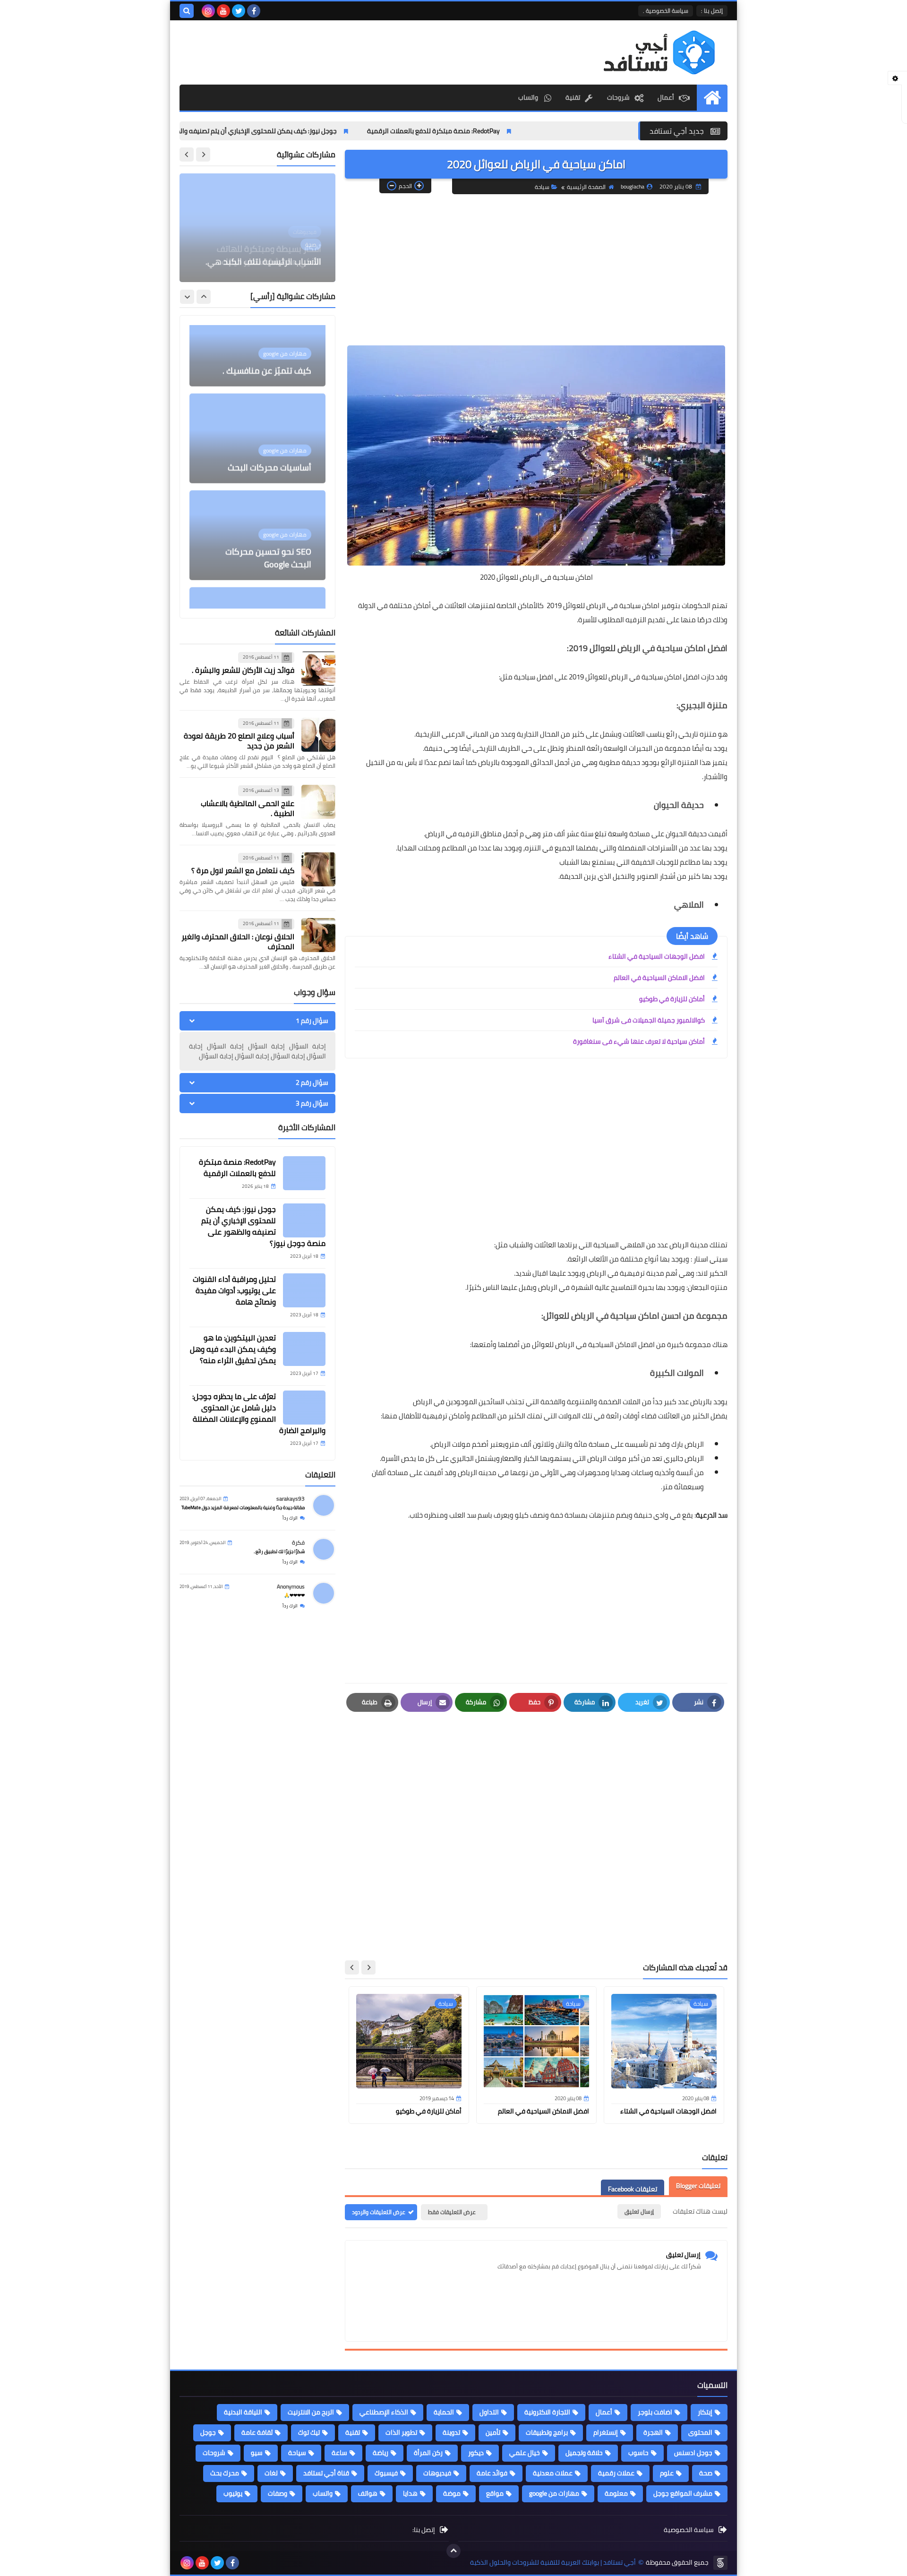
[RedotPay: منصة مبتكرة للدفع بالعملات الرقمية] (304, 1173)
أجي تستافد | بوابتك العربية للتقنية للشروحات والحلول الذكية (553, 2563)
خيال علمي (525, 2453)
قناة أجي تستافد (326, 2473)
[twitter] (239, 11)
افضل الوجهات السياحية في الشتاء (657, 956)
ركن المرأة (428, 2453)
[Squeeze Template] (720, 2563)
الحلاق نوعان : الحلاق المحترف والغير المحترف (238, 941)
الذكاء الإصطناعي (384, 2412)
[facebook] (254, 11)
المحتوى (700, 2432)
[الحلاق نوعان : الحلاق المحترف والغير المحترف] (318, 935)
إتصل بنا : (712, 11)
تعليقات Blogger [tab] (698, 2186)
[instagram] (208, 11)
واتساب (529, 97)
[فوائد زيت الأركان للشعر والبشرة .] (318, 669)
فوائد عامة (492, 2473)
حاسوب (638, 2453)
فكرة (298, 1542)
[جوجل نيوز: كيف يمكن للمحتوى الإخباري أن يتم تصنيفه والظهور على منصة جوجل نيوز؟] (304, 1220)
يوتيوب (233, 2493)
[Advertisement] (536, 270)
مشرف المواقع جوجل (683, 2493)
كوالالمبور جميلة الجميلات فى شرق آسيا (649, 1020)
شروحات (618, 97)
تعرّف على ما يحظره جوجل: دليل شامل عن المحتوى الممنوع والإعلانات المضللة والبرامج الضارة (259, 1413)
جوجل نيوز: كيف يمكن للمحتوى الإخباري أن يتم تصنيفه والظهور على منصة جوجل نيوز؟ (297, 131)
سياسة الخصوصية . (666, 11)
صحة (706, 2473)
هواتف (368, 2493)
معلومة (616, 2493)
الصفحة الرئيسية (586, 187)
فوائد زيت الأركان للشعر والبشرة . (243, 670)
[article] (257, 228)
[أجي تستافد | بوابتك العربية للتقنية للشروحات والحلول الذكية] (659, 52)
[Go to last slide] (368, 1967)
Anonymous (291, 1586)
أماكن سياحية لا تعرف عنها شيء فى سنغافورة (639, 1041)
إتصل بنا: (424, 2530)
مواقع (495, 2493)
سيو (257, 2453)
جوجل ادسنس (693, 2453)
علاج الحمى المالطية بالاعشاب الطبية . (248, 808)
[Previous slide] (203, 155)
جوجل (208, 2432)
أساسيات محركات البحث (270, 399)
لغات (271, 2473)
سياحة (542, 187)
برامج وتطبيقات (547, 2432)
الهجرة (653, 2432)
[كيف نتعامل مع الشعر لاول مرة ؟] (318, 869)
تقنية (573, 97)
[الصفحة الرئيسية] (712, 98)
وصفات (278, 2493)
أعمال (666, 97)
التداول (489, 2412)
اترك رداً (290, 1518)
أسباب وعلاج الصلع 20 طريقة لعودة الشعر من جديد (239, 741)
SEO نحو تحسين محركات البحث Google (268, 489)
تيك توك (309, 2432)
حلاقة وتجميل (584, 2453)
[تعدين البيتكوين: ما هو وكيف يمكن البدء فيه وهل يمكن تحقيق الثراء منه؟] (304, 1349)
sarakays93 (291, 1498)
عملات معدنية (553, 2473)
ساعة (339, 2453)
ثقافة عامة (257, 2432)
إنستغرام (606, 2432)
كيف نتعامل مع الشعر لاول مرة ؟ (243, 870)
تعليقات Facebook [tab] (633, 2189)
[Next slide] (352, 1967)
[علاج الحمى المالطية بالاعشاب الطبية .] (318, 802)
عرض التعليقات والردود (379, 2212)
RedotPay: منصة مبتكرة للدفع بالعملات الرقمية (511, 131)
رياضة (381, 2453)
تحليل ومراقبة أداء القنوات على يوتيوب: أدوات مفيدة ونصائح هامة (234, 1290)
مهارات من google (554, 2493)
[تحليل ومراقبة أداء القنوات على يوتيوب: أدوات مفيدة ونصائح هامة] (304, 1290)
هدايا (410, 2493)
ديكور (476, 2453)
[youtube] (223, 11)
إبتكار (705, 2412)
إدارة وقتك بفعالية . (276, 593)
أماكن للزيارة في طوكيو (672, 999)
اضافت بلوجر (655, 2412)
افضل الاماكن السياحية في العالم (659, 978)
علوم (667, 2473)
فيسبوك (386, 2473)
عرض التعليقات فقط (452, 2212)
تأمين (493, 2432)
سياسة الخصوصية (689, 2530)
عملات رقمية (616, 2473)
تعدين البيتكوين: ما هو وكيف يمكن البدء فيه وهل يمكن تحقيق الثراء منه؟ (233, 1349)
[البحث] (187, 11)
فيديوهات (437, 2473)
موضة (452, 2493)
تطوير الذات (401, 2432)
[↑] (453, 2551)
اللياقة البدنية (243, 2412)
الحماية (444, 2412)
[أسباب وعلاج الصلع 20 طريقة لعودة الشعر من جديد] (318, 735)
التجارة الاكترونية (547, 2412)
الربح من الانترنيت (311, 2412)
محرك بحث (225, 2473)
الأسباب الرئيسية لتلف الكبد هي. (263, 262)
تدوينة (451, 2432)
